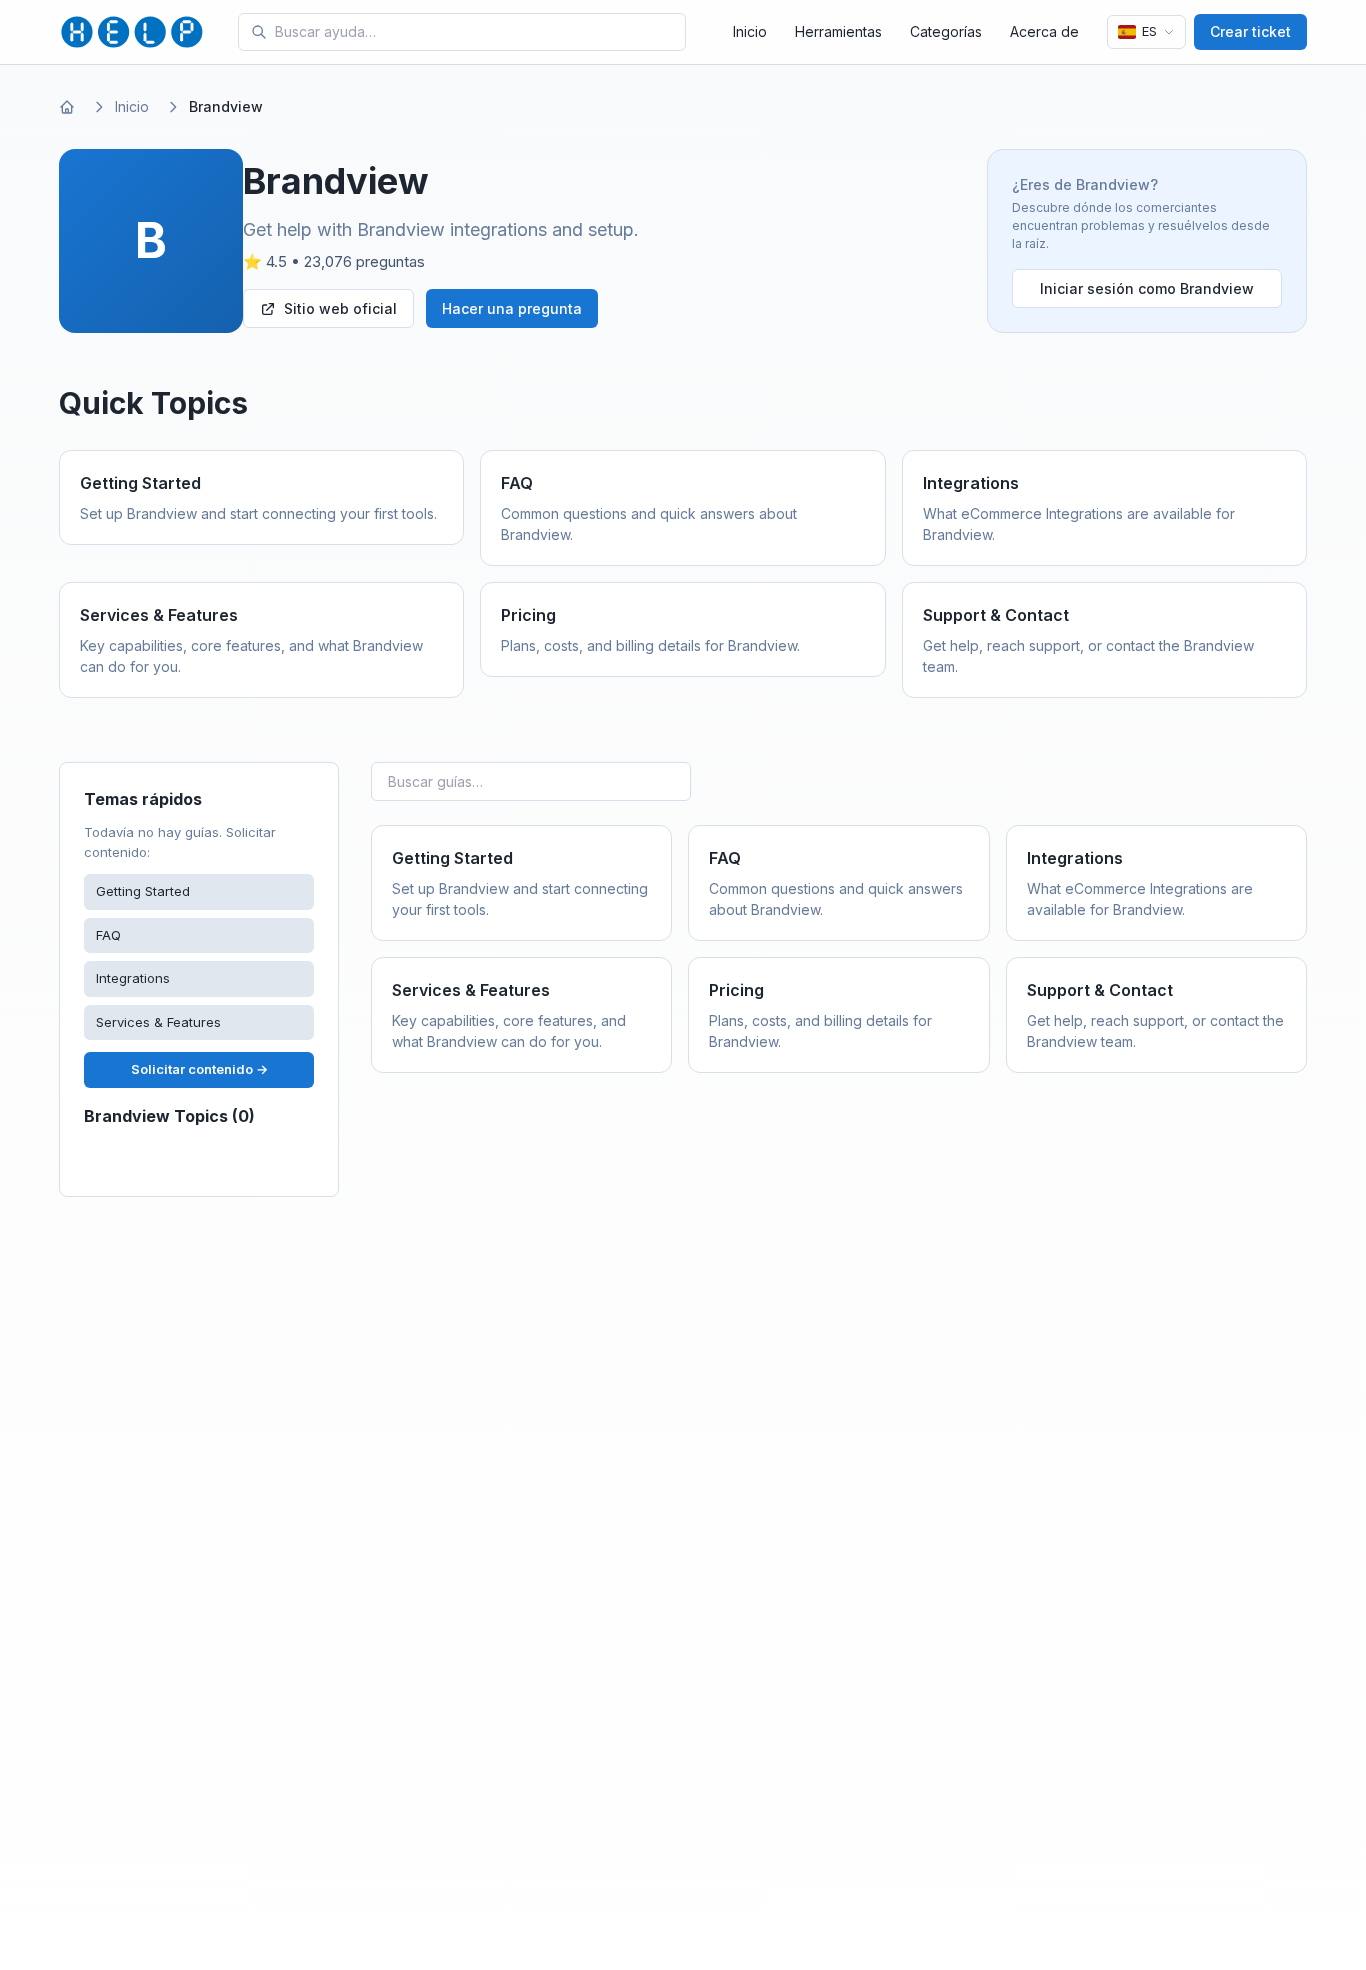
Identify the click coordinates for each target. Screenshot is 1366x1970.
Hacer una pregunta (512, 308)
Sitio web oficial (340, 308)
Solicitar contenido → (199, 1069)
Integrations (133, 978)
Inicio (750, 31)
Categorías (946, 31)
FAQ (108, 935)
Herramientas (838, 31)
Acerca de (1044, 31)
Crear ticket (1250, 31)
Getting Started (143, 891)
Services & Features (158, 1022)
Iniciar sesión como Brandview (1147, 288)
